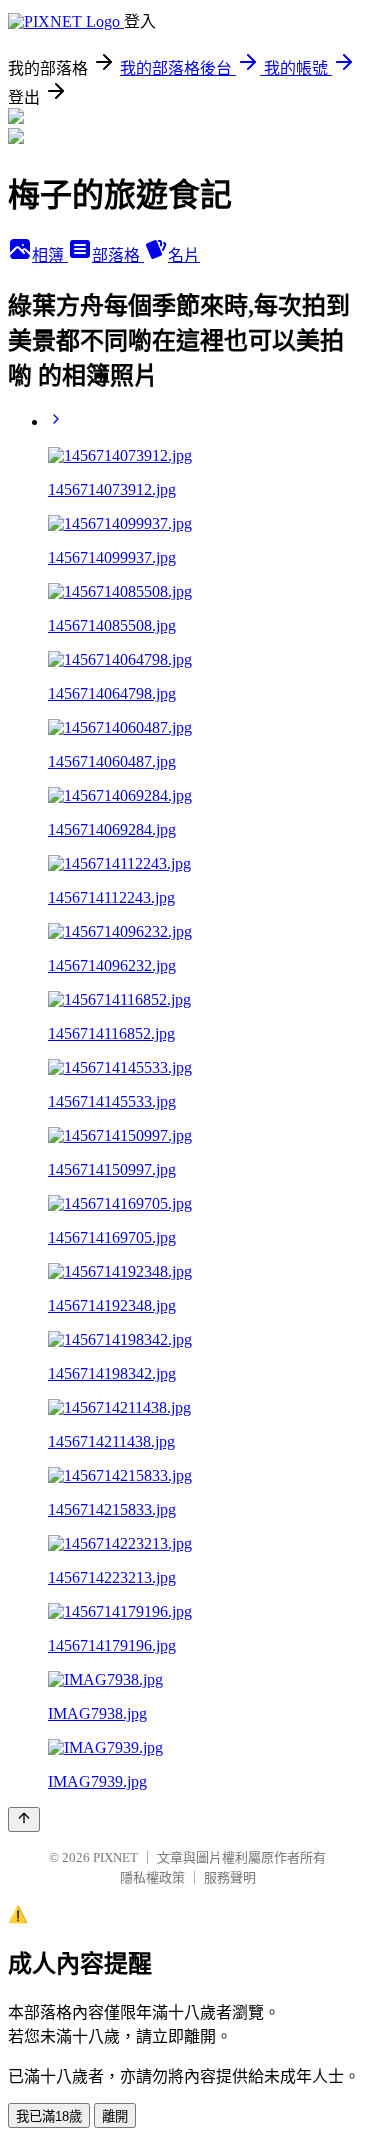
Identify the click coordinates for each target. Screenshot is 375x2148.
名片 (184, 255)
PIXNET (115, 1857)
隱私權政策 (152, 1877)
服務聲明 (230, 1877)
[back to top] (24, 1819)
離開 (115, 2116)
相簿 (50, 255)
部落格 (118, 255)
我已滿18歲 (49, 2116)
